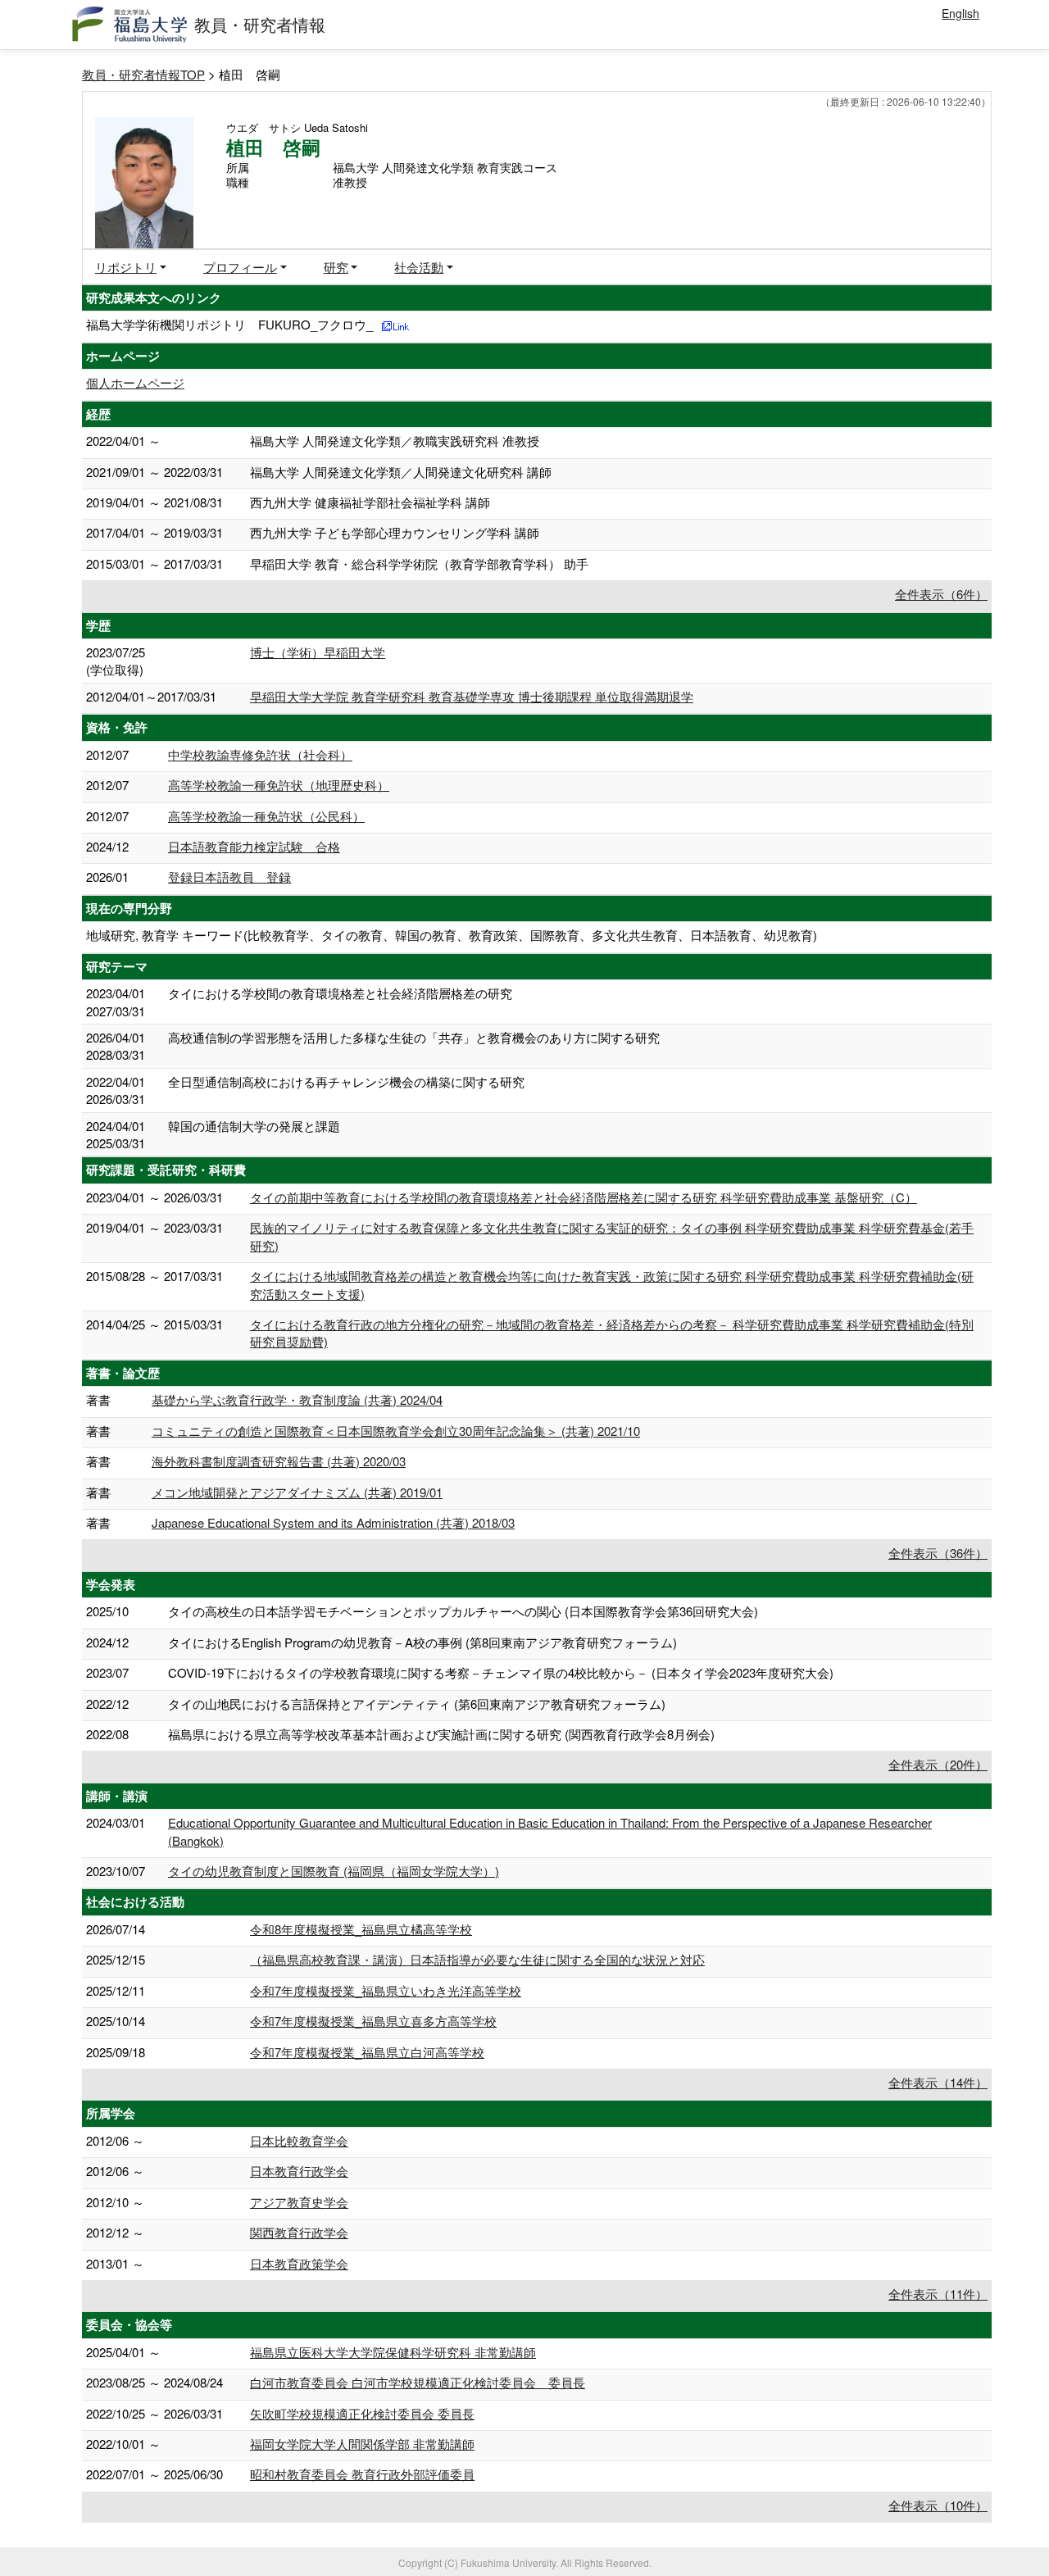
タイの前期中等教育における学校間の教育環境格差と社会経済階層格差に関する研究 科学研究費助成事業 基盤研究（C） (584, 1197)
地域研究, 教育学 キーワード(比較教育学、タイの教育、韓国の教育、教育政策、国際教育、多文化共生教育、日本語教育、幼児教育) (452, 935)
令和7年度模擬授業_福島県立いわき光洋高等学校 (386, 1990)
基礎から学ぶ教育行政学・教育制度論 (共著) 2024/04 (297, 1399)
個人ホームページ (135, 382)
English (960, 13)
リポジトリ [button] (126, 267)
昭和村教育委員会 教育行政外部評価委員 (362, 2474)
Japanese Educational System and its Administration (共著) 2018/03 (333, 1522)
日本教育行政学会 (299, 2171)
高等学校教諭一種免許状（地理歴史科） (279, 785)
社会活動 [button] (419, 267)
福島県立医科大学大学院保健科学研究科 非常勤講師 (393, 2352)
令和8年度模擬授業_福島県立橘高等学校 (361, 1929)
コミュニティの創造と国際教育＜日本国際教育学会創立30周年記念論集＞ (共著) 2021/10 (396, 1431)
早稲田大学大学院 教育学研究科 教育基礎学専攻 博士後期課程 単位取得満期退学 (472, 696)
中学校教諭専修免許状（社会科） (260, 754)
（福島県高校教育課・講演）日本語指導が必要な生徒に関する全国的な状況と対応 (477, 1959)
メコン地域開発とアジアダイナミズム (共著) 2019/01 (297, 1492)
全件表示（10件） (938, 2505)
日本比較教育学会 (299, 2140)
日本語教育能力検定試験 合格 (254, 846)
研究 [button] (336, 267)
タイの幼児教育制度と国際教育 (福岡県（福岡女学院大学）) (334, 1871)
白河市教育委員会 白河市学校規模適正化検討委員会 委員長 (418, 2382)
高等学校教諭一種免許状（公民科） (266, 816)
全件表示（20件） (938, 1764)
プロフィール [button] (240, 267)
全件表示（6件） (941, 594)
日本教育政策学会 (299, 2263)
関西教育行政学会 (299, 2232)
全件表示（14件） (938, 2082)
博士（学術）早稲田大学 (318, 652)
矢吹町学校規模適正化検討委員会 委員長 (362, 2413)
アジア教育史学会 (299, 2202)
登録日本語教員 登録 (229, 877)
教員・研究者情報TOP (143, 74)
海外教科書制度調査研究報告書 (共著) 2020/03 (279, 1461)
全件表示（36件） (938, 1553)
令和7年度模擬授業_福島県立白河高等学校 (367, 2052)
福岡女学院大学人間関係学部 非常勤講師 (362, 2444)
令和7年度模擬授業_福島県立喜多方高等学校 (373, 2021)
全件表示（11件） (938, 2294)
